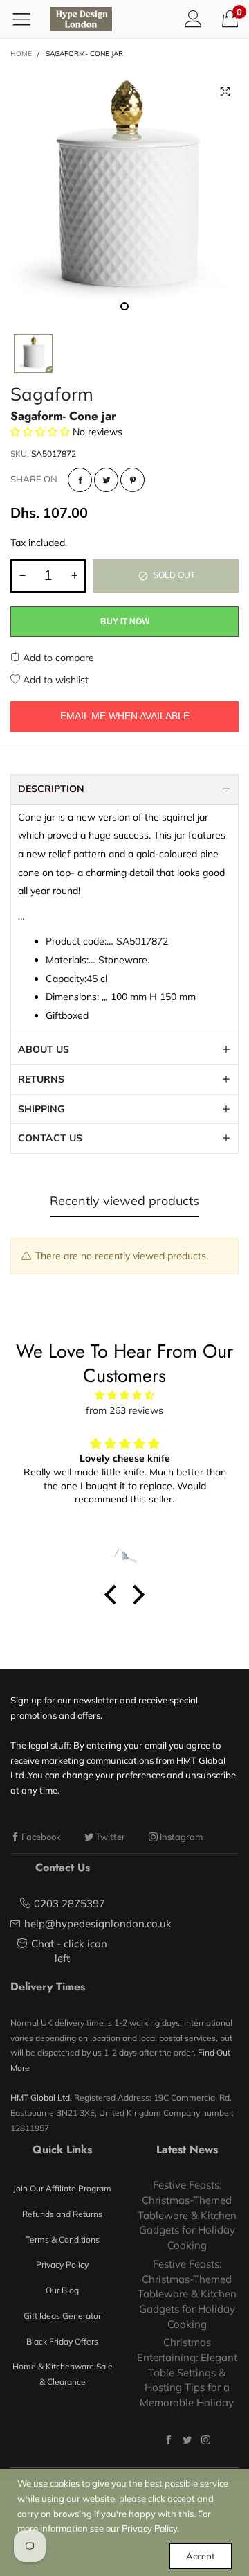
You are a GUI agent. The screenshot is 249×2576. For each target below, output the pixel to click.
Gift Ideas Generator (62, 2316)
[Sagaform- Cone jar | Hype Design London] (124, 194)
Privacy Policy (62, 2264)
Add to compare (57, 658)
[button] (22, 576)
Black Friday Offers (62, 2341)
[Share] (80, 480)
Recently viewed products (124, 1201)
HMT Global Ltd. (41, 2097)
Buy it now (125, 622)
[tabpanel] (124, 194)
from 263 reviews (124, 1410)
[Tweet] (106, 480)
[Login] (193, 19)
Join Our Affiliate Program (62, 2188)
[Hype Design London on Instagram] (206, 2440)
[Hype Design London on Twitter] (187, 2440)
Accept (201, 2556)
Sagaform (52, 394)
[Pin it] (132, 480)
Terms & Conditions (63, 2240)
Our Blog (62, 2290)
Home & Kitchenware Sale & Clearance (63, 2374)
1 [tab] (124, 306)
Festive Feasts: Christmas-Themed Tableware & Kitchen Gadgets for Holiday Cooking (187, 2215)
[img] (124, 1395)
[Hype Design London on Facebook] (168, 2440)
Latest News (187, 2149)
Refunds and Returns (62, 2214)
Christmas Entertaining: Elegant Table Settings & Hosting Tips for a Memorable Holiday (187, 2372)
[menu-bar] (27, 19)
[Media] (225, 92)
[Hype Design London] (81, 19)
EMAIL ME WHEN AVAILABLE (125, 716)
